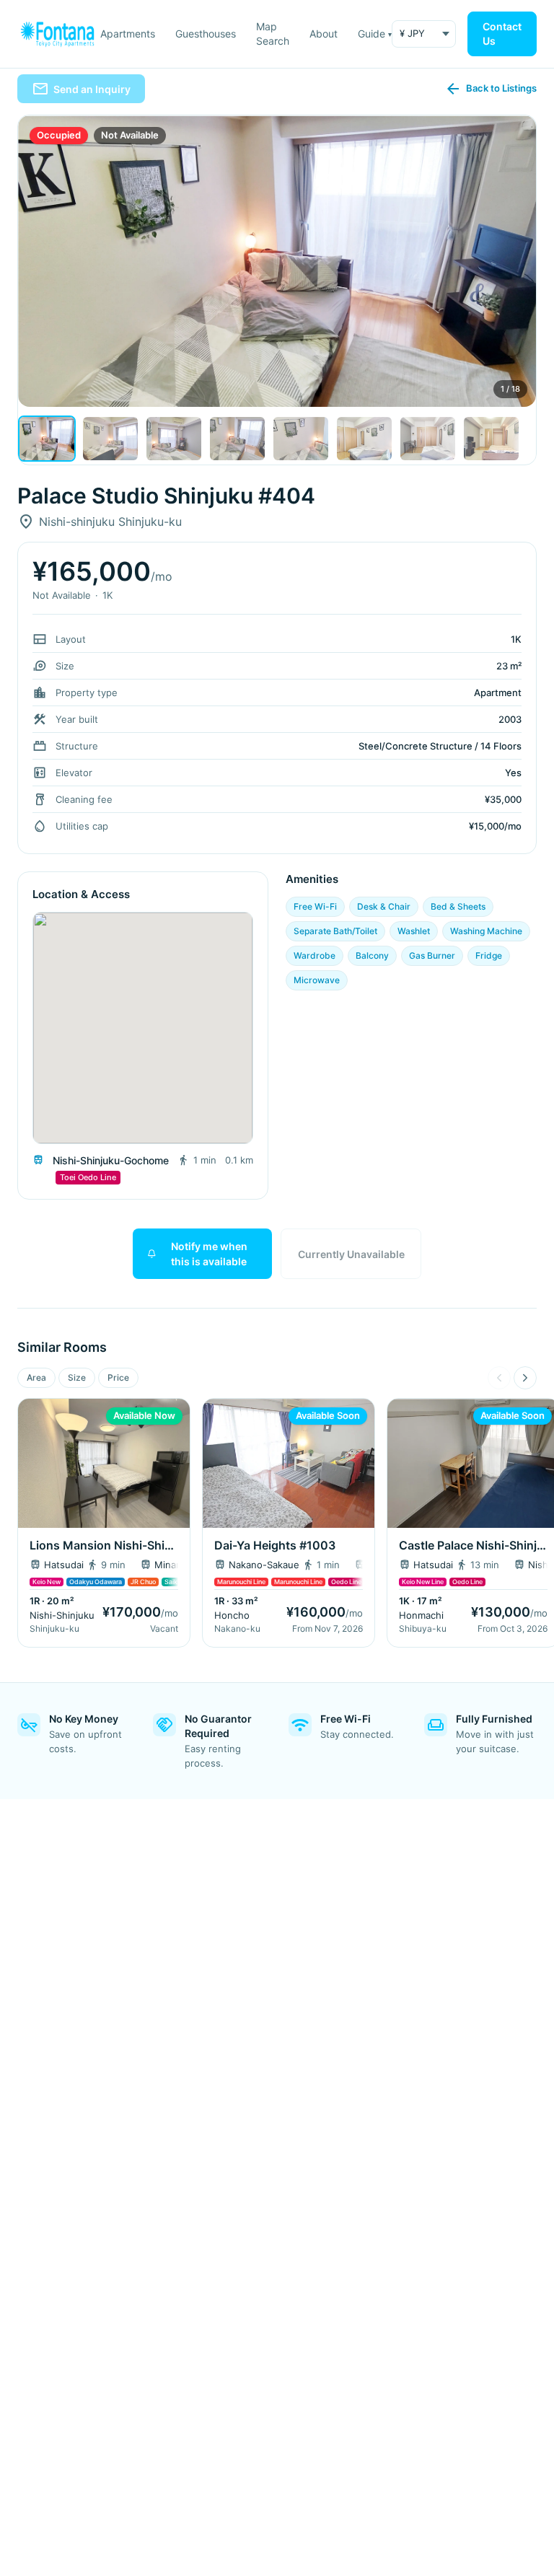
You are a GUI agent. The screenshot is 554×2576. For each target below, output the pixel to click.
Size (77, 1377)
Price (118, 1377)
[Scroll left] (499, 1378)
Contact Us (502, 34)
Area (36, 1377)
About (324, 34)
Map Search (273, 34)
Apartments (128, 34)
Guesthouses (206, 34)
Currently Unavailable (351, 1254)
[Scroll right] (525, 1378)
